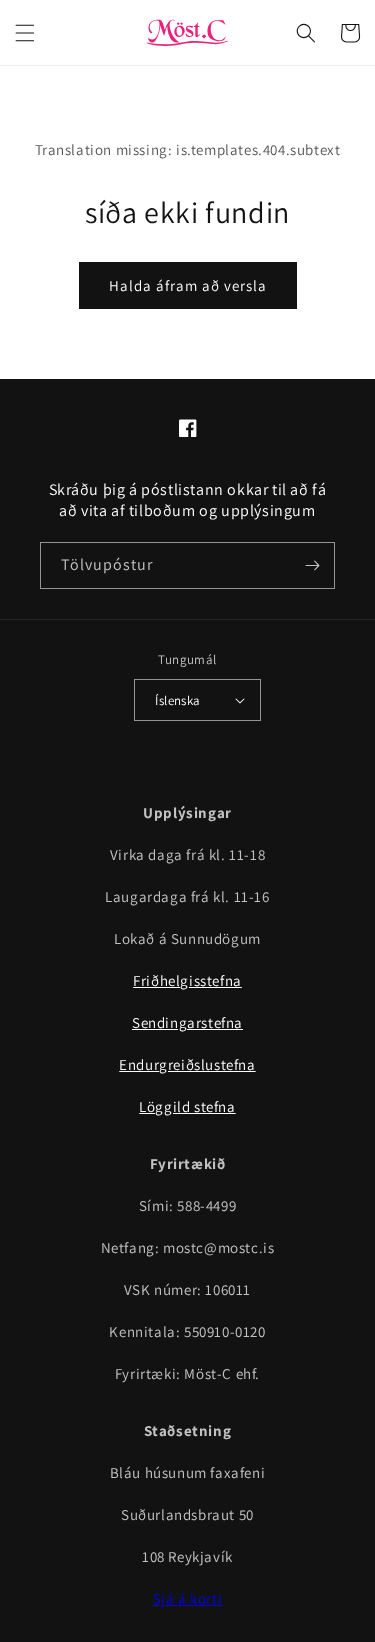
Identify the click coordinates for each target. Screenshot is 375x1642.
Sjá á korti (188, 1598)
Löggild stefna (187, 1106)
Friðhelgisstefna (187, 980)
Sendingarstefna (187, 1022)
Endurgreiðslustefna (187, 1064)
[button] (25, 33)
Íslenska (177, 700)
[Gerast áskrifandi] (312, 565)
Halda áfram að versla (188, 285)
